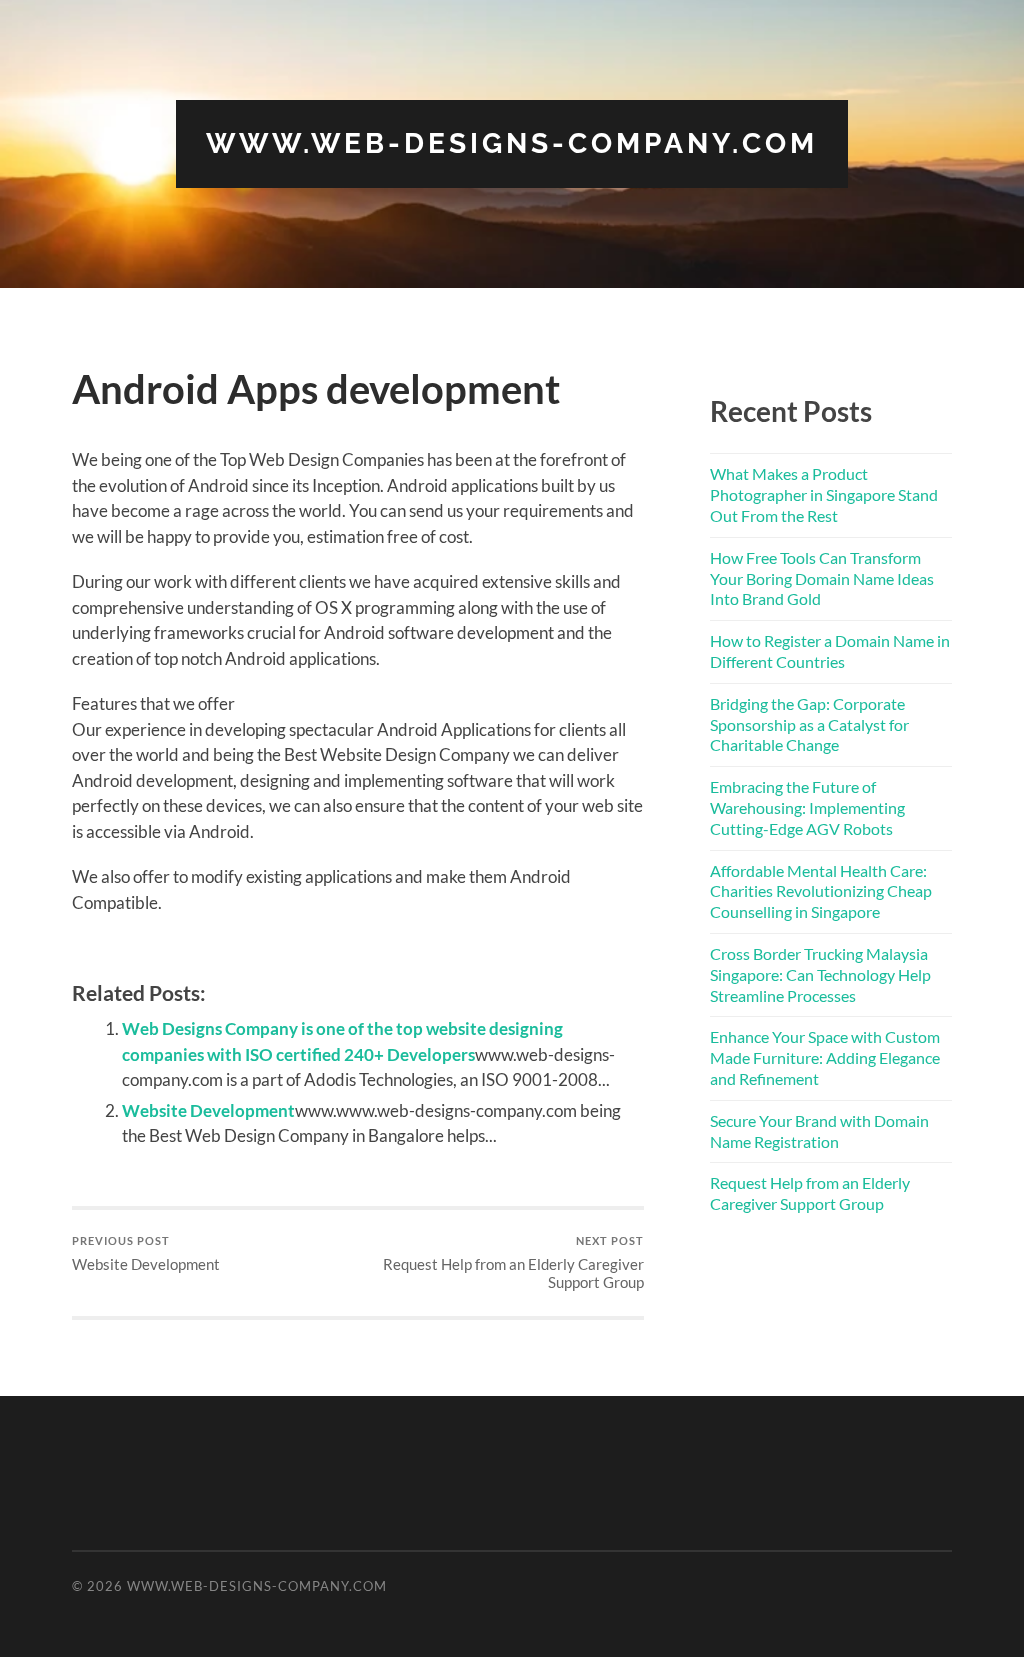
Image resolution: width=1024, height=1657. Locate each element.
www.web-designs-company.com (512, 143)
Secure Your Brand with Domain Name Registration (819, 1131)
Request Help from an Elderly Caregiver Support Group (513, 1262)
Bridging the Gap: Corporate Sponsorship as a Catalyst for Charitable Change (809, 724)
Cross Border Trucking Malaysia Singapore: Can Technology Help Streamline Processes (820, 974)
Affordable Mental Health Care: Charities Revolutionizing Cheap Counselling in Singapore (821, 891)
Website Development (208, 1110)
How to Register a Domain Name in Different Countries (830, 651)
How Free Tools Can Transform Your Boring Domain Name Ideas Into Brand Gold (822, 578)
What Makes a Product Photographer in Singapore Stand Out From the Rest (824, 494)
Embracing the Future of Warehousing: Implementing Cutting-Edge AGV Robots (807, 807)
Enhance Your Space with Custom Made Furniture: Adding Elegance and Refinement (825, 1057)
